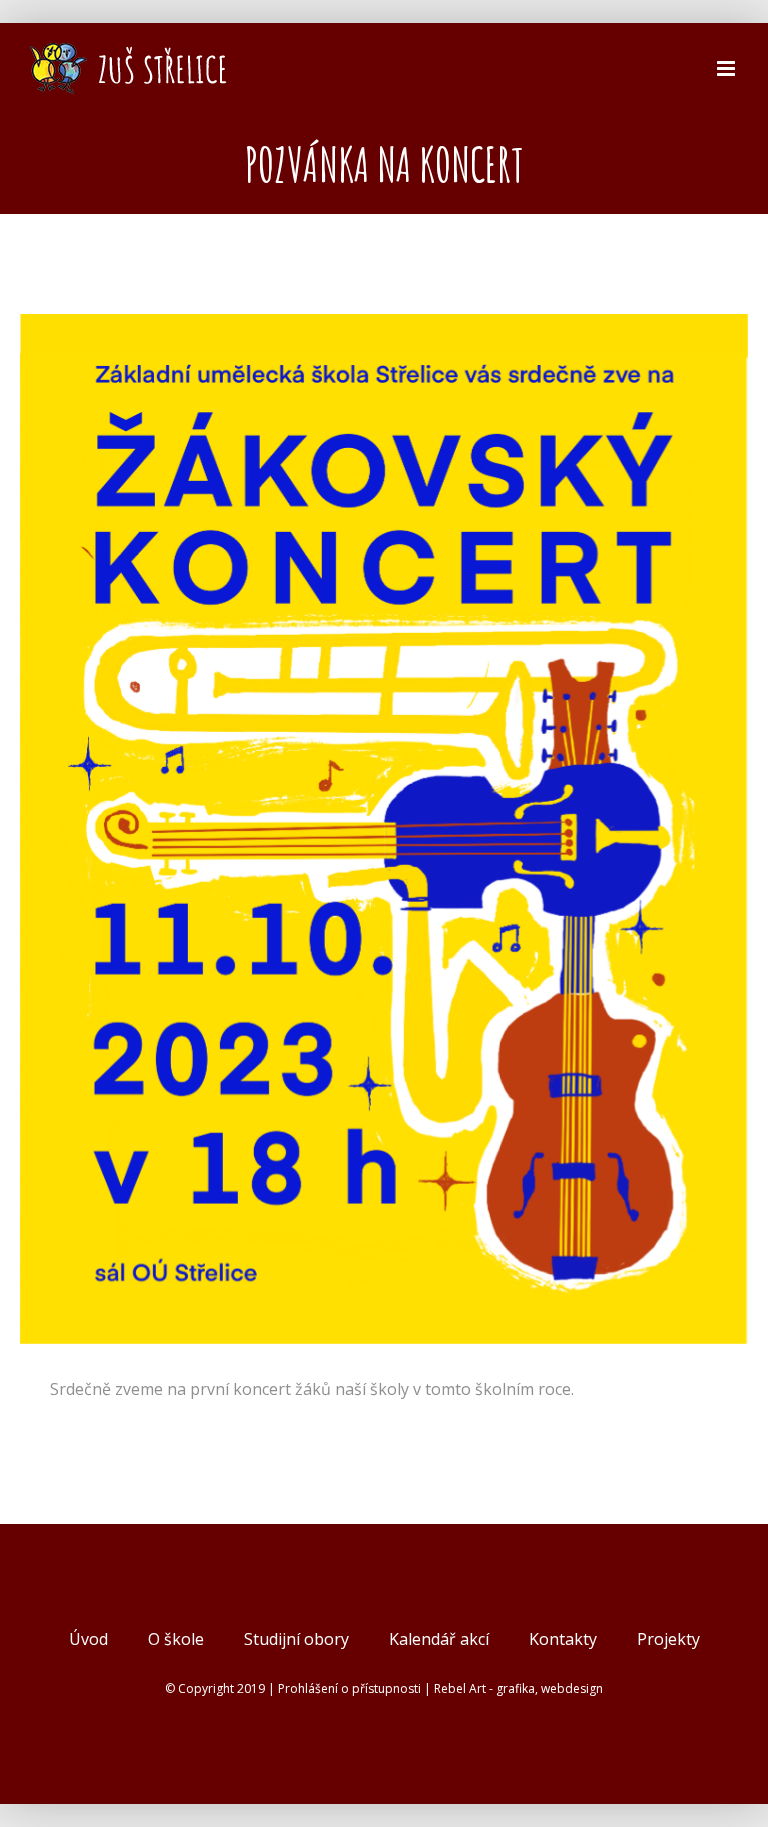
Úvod (88, 1639)
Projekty (668, 1639)
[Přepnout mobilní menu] (727, 68)
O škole (176, 1639)
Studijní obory (296, 1639)
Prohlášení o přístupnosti (349, 1688)
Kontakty (563, 1639)
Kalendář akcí (439, 1639)
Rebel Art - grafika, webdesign (518, 1688)
